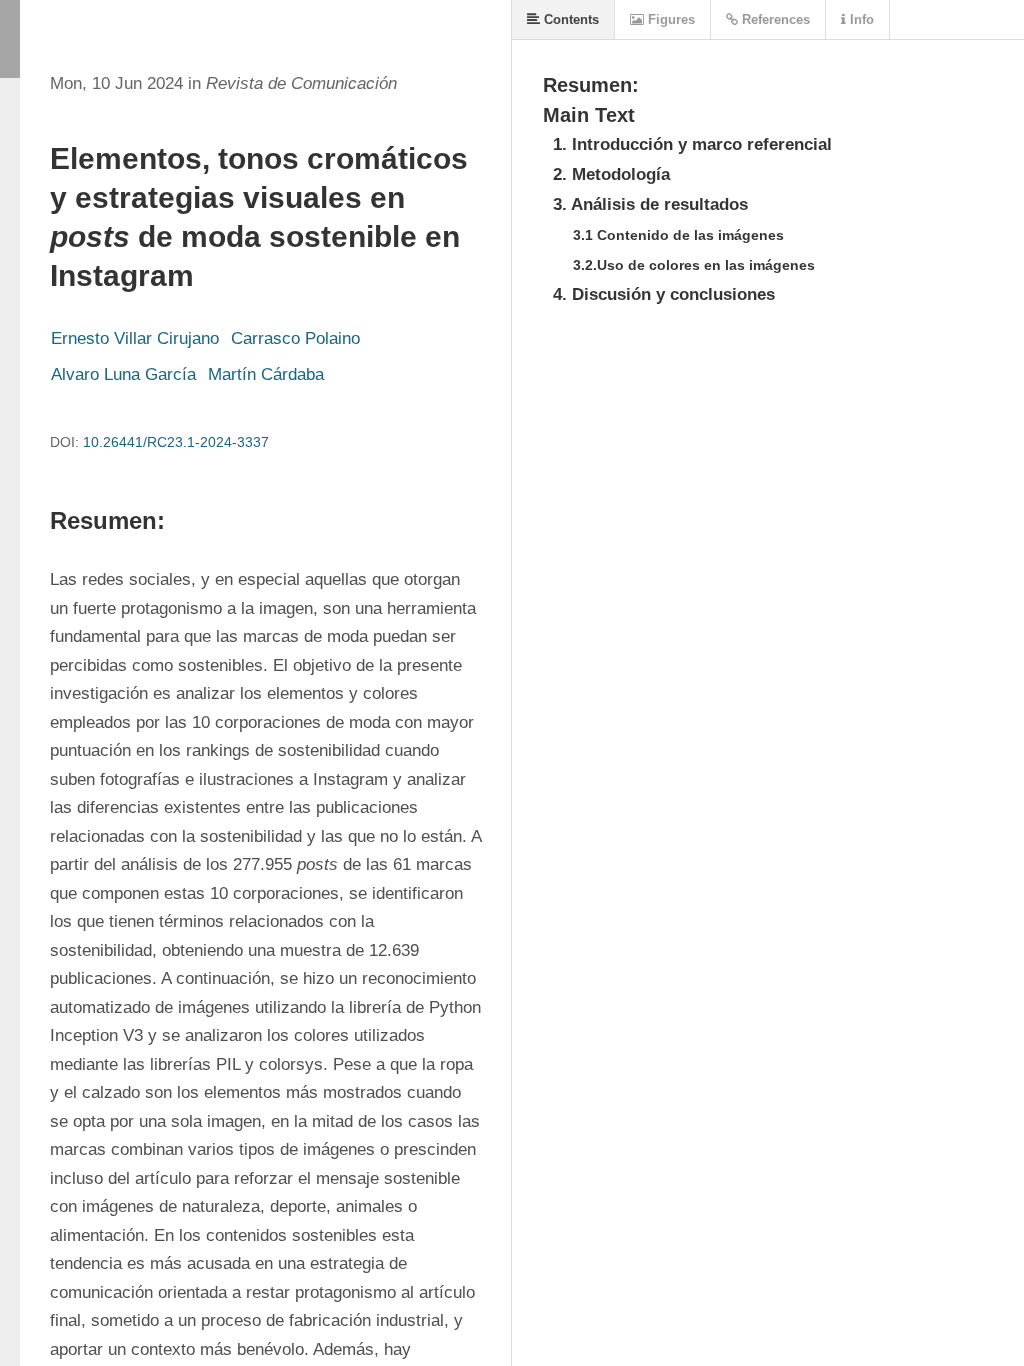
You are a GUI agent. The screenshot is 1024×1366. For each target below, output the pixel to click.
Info (860, 19)
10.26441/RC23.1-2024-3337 (176, 442)
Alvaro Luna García (123, 374)
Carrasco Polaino (295, 338)
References (774, 19)
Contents (569, 19)
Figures (669, 19)
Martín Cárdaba (266, 374)
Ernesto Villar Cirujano (135, 338)
